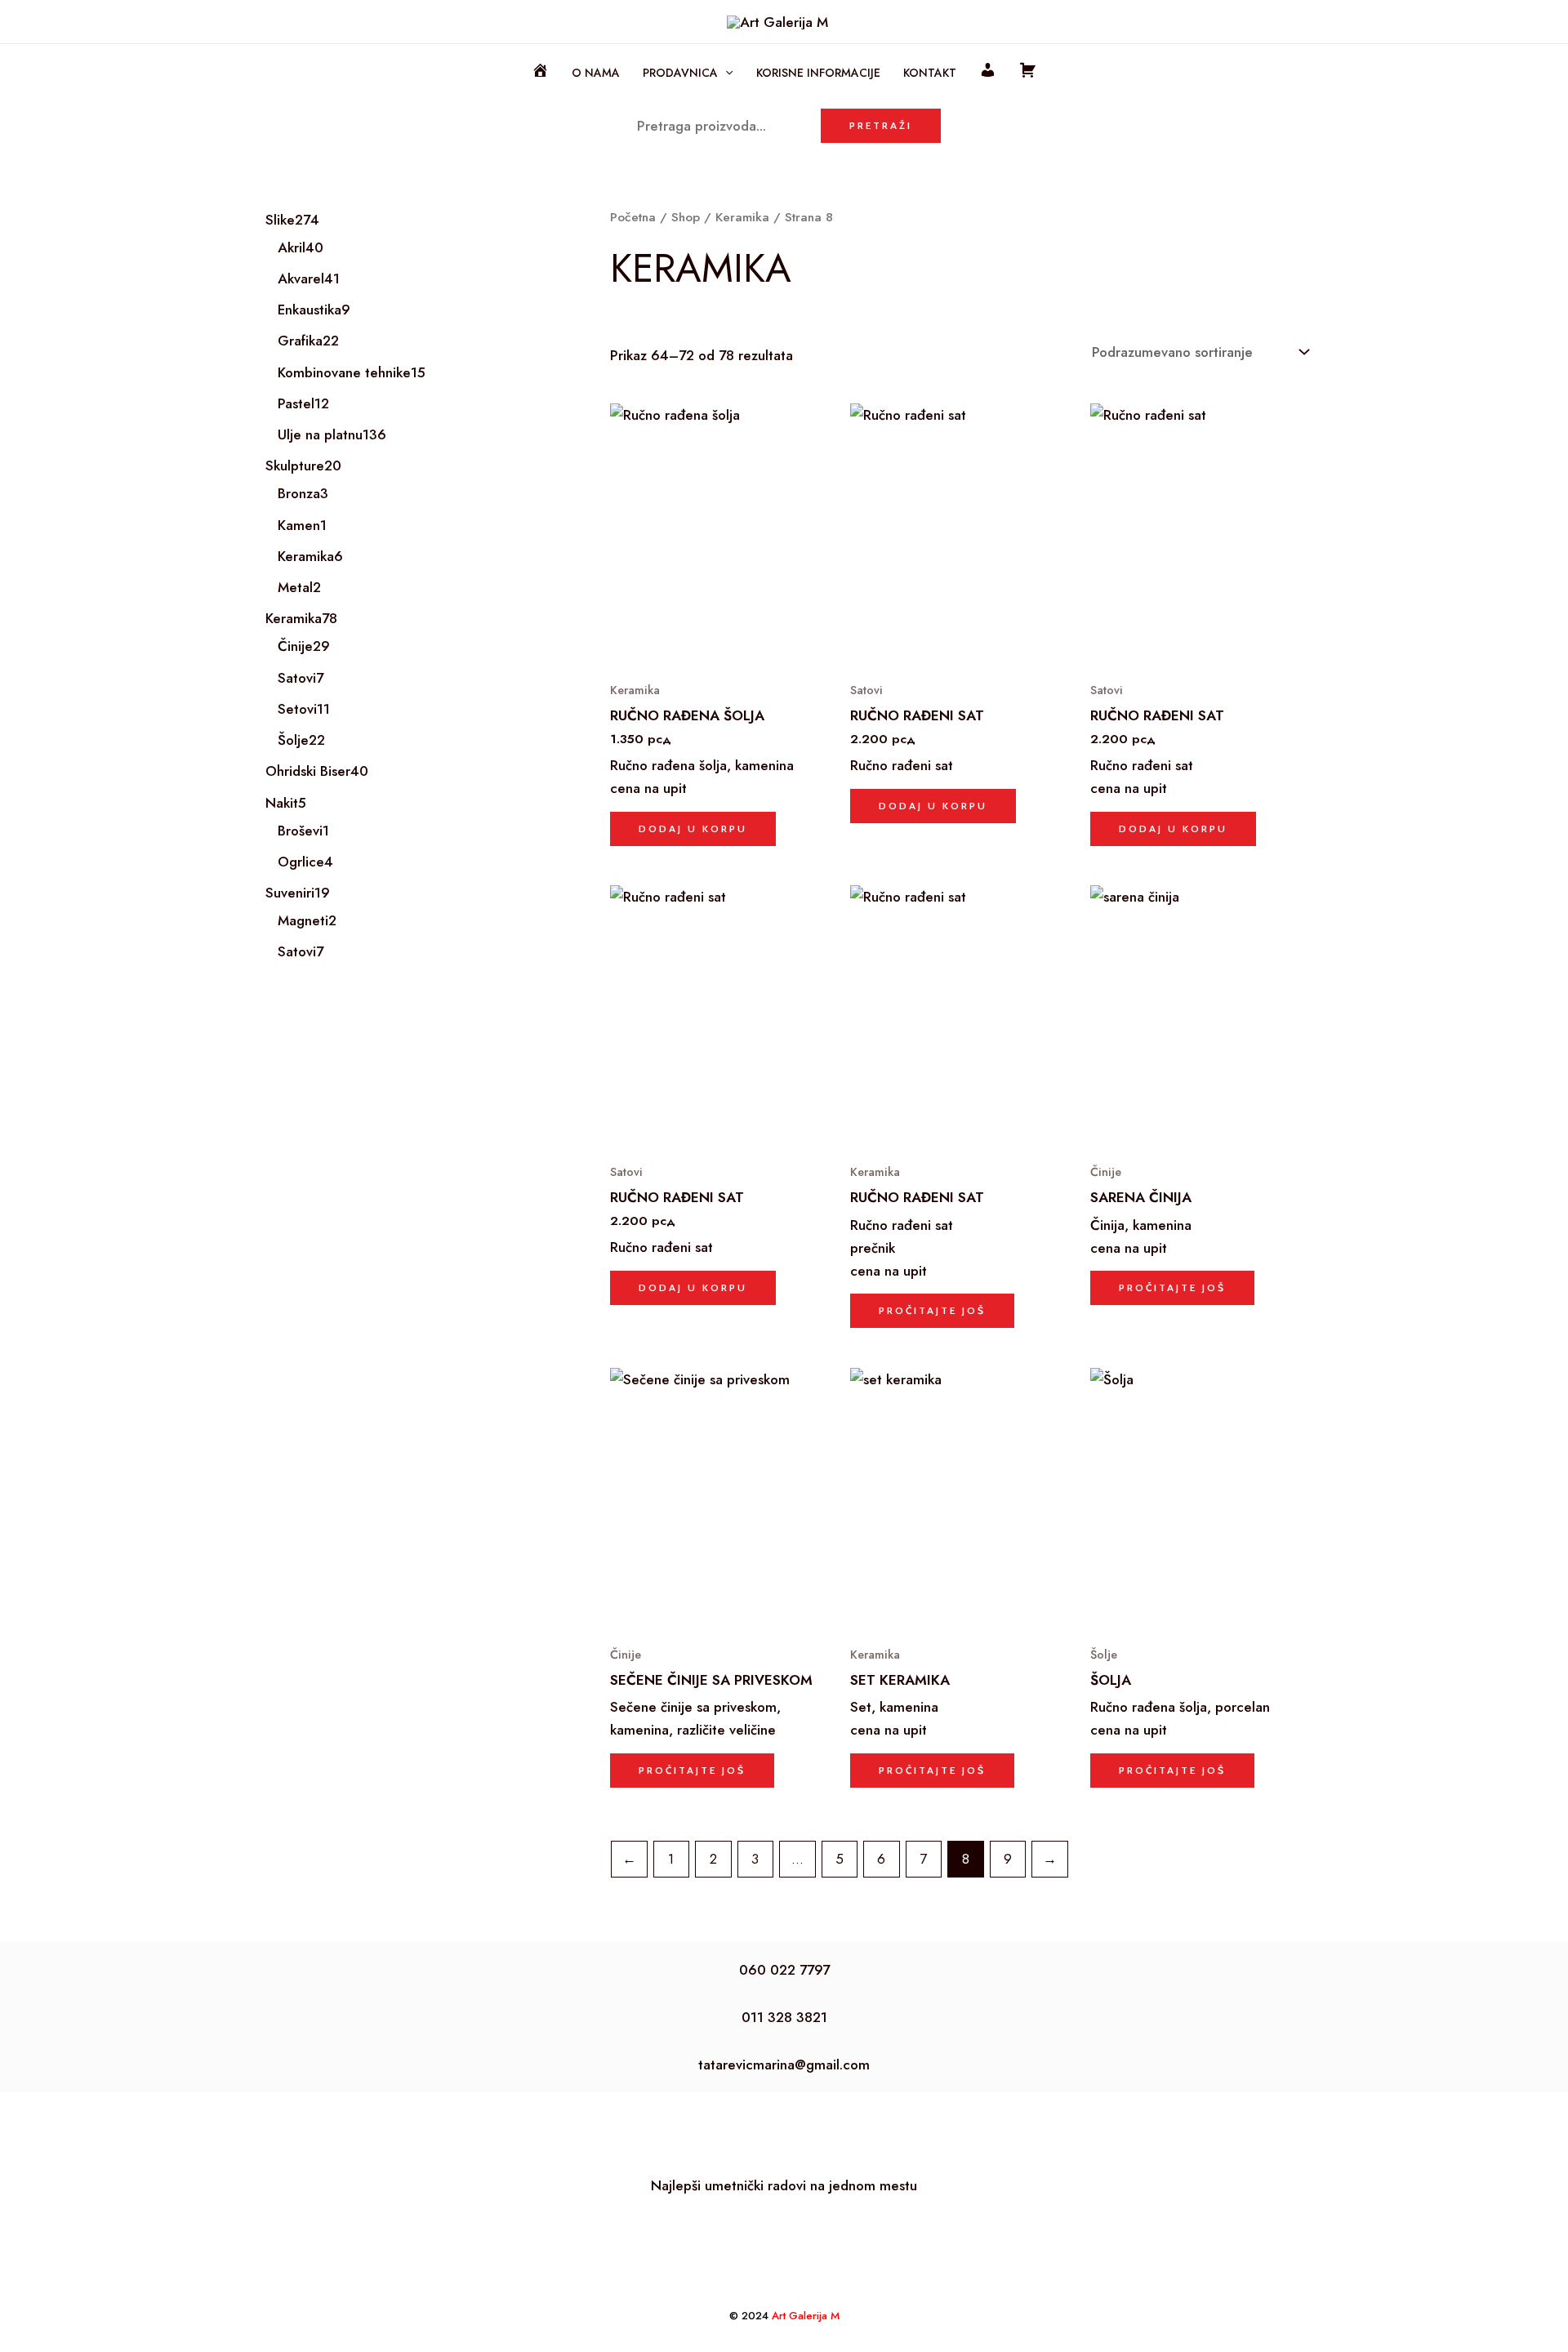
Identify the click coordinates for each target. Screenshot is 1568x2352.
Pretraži (881, 125)
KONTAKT (930, 73)
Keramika (742, 217)
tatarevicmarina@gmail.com (784, 2065)
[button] (725, 73)
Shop (686, 217)
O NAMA (596, 73)
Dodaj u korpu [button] (693, 829)
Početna (633, 217)
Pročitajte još (932, 1310)
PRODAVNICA (680, 73)
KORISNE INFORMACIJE (818, 73)
